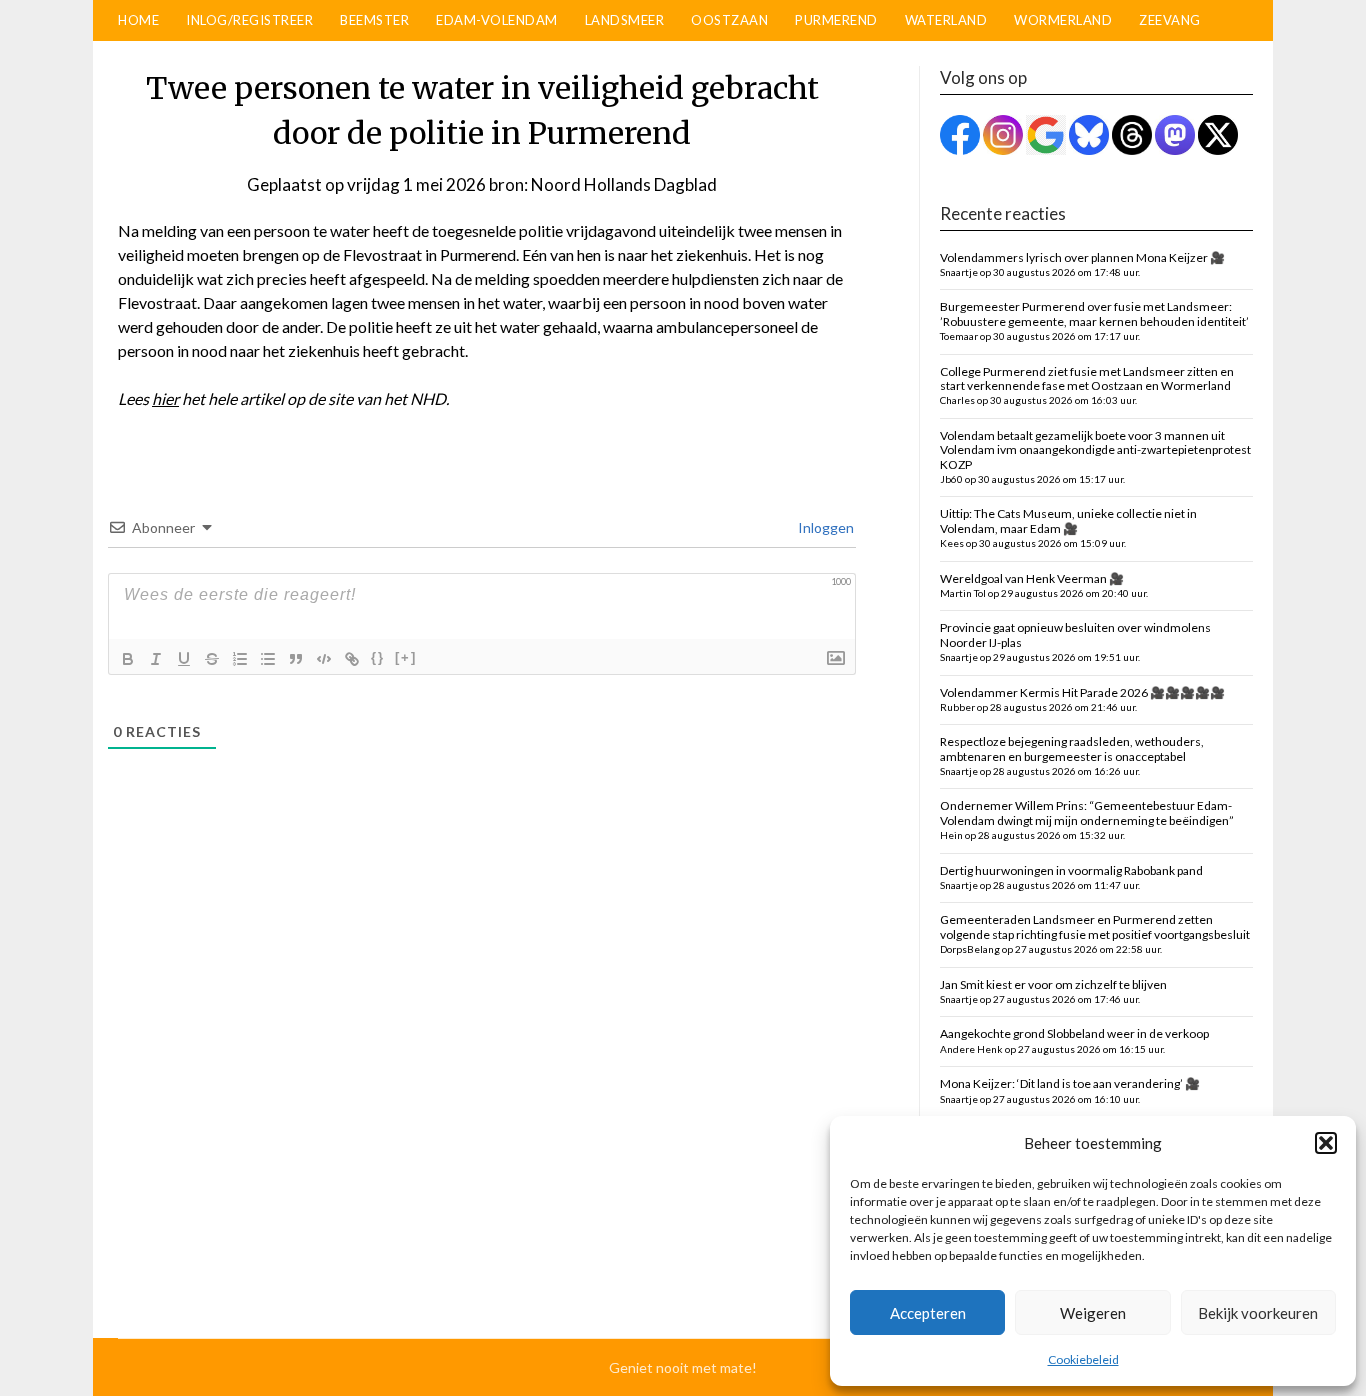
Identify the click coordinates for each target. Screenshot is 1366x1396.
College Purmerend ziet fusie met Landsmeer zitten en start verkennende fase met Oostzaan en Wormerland (1087, 385)
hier (165, 398)
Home (138, 20)
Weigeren (1093, 1313)
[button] (1326, 1143)
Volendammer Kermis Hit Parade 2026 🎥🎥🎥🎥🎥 (1082, 699)
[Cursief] (156, 659)
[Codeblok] (324, 659)
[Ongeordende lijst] (268, 659)
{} (378, 657)
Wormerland (1063, 20)
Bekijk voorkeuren (1258, 1313)
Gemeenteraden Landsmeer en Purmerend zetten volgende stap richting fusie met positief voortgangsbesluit (1095, 933)
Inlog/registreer (249, 20)
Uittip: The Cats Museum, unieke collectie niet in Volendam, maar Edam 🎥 (1068, 527)
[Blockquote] (296, 659)
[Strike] (212, 659)
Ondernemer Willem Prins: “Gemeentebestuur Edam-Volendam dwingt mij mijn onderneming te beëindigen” (1087, 819)
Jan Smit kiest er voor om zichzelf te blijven (1053, 991)
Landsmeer (625, 20)
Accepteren (928, 1313)
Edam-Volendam (497, 20)
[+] (406, 657)
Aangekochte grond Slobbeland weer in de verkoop (1074, 1040)
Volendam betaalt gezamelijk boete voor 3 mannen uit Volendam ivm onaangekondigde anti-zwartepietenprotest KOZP (1095, 456)
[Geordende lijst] (240, 659)
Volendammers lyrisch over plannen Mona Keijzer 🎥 (1082, 264)
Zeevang (1170, 20)
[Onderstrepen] (184, 659)
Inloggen (824, 527)
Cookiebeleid (1083, 1359)
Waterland (946, 20)
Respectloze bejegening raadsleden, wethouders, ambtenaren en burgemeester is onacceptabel (1072, 755)
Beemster (374, 20)
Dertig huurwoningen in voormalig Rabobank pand (1071, 877)
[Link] (352, 659)
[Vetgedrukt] (128, 659)
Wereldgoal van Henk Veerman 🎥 (1044, 585)
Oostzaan (729, 20)
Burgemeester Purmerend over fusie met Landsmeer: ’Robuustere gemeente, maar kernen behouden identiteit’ (1094, 320)
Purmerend (836, 20)
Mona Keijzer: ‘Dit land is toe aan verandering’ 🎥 (1070, 1090)
